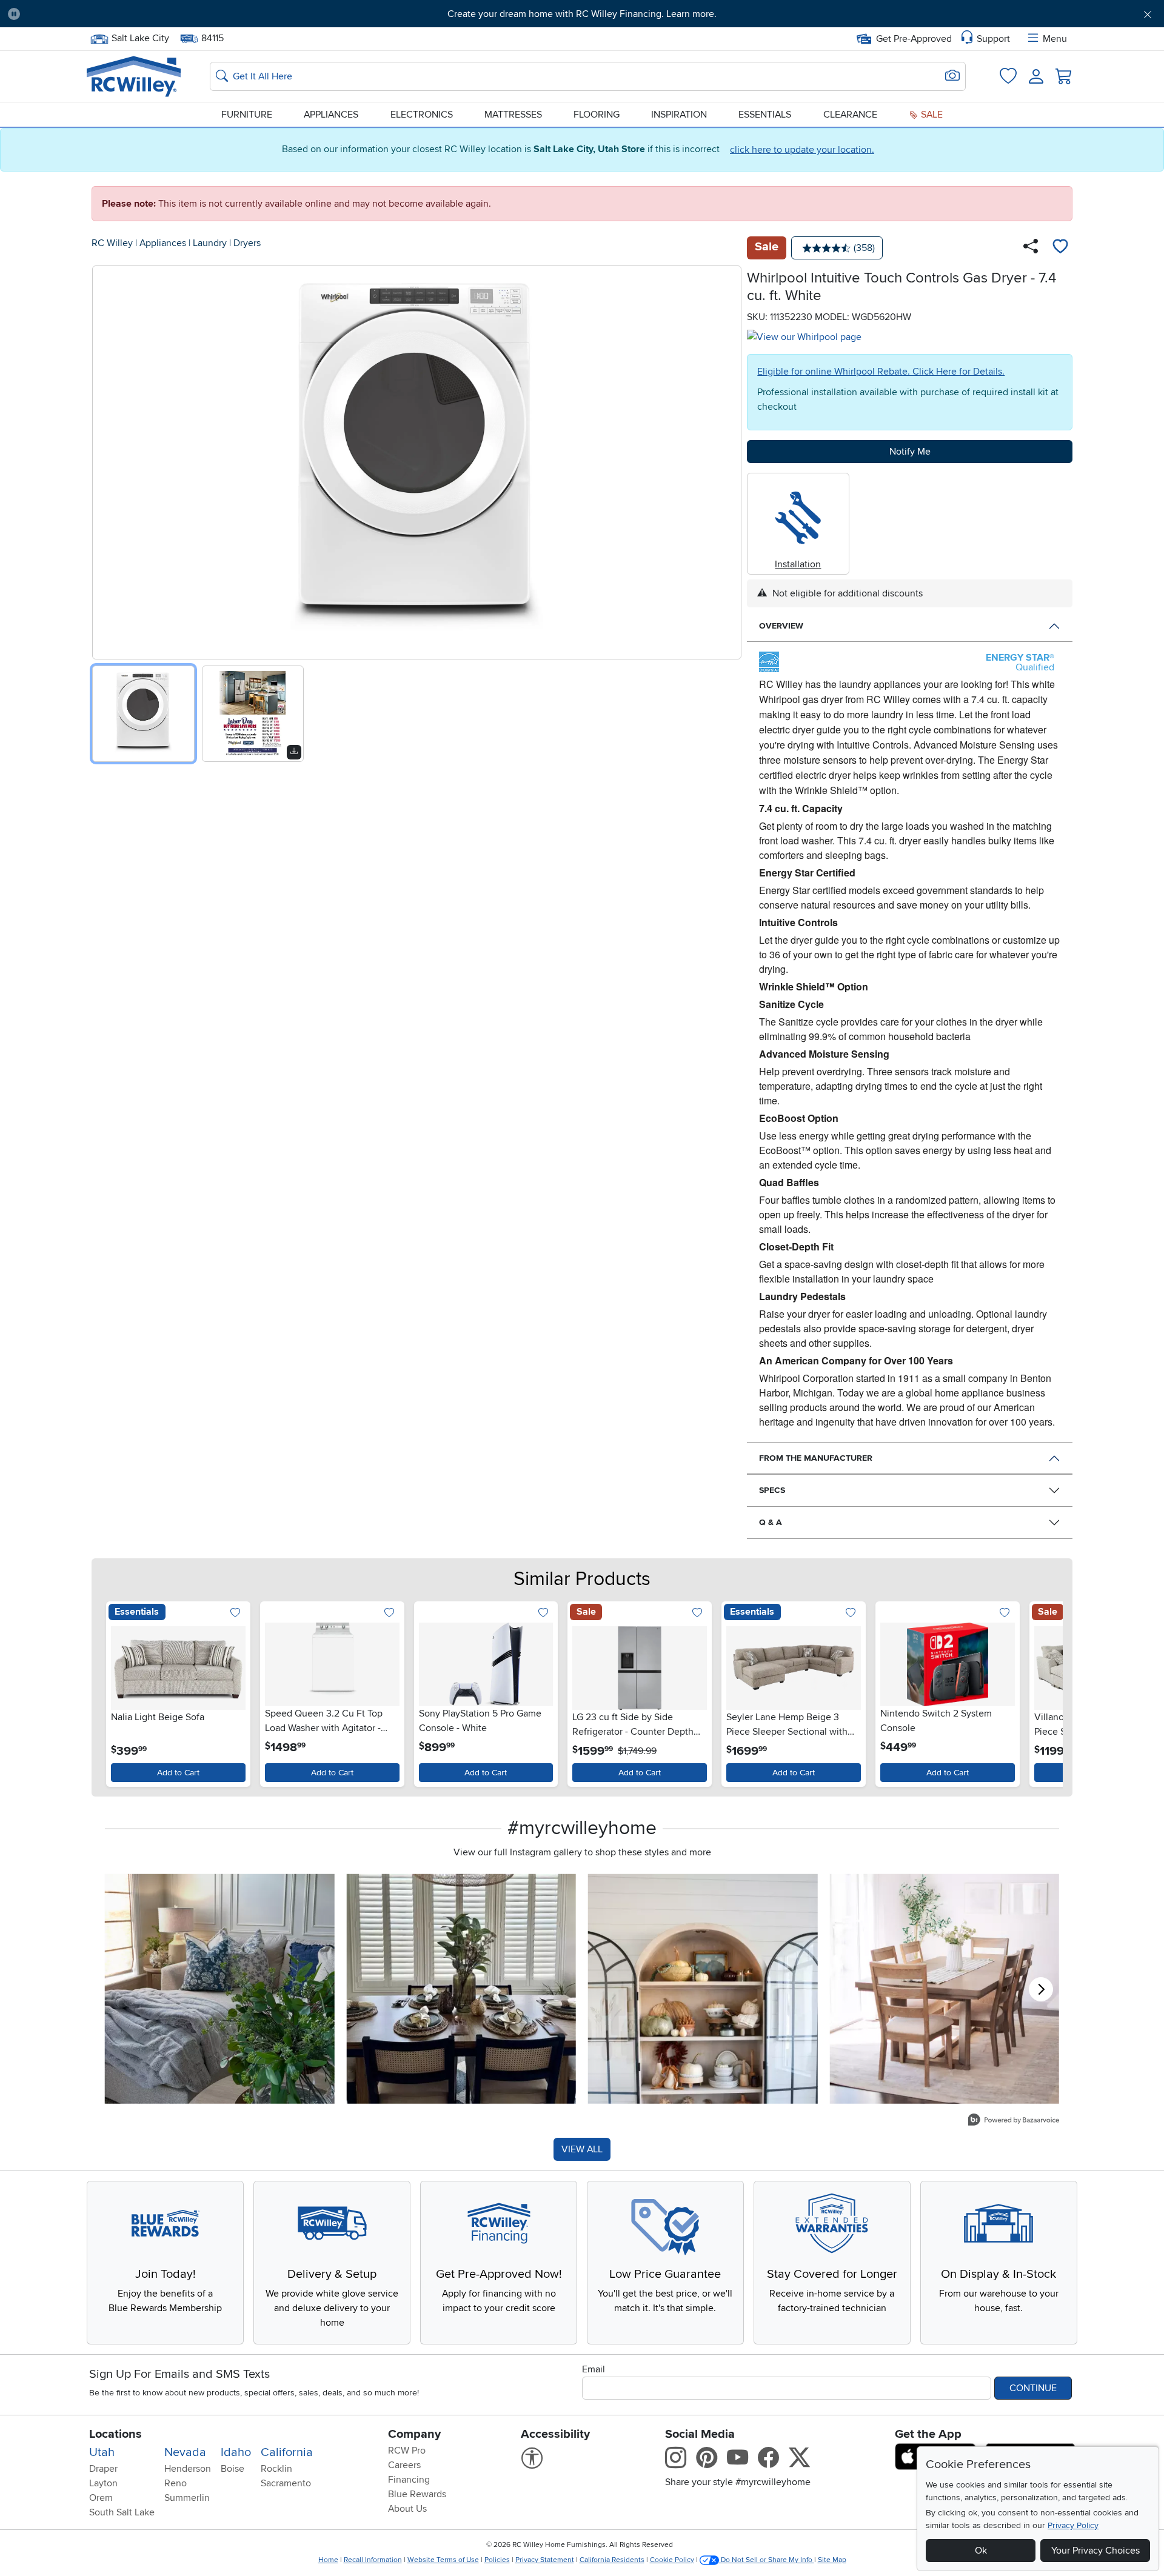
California (287, 2452)
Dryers (247, 243)
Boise (232, 2469)
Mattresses (513, 115)
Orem (101, 2498)
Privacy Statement (545, 2560)
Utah (102, 2452)
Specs (772, 1490)
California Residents (612, 2560)
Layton (103, 2483)
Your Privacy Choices (1095, 2551)
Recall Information (373, 2560)
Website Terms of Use (443, 2560)
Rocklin (276, 2469)
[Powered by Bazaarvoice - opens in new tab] (1014, 2121)
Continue (1033, 2388)
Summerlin (187, 2498)
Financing (409, 2480)
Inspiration (679, 115)
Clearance (850, 115)
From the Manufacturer (816, 1458)
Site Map (832, 2560)
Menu (1055, 39)
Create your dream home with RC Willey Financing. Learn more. (582, 14)
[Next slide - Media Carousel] (1041, 1989)
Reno (176, 2483)
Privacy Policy (1073, 2525)
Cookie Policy (672, 2560)
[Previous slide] (106, 460)
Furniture (247, 115)
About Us (407, 2509)
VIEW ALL (582, 2149)
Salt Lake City (140, 37)
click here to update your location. (802, 150)
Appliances (331, 115)
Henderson (188, 2469)
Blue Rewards (417, 2494)
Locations (115, 2434)
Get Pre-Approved (914, 39)
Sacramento (286, 2483)
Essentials (765, 115)
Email (594, 2369)
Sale (931, 115)
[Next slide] (728, 460)
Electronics (422, 115)
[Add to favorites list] (1060, 248)
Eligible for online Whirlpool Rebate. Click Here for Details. (881, 372)
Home (328, 2560)
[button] (118, 14)
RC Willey (112, 243)
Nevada (185, 2452)
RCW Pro (407, 2451)
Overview (781, 626)
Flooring (597, 115)
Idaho (236, 2452)
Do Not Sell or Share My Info (767, 2560)
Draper (103, 2469)
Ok (981, 2551)
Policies (497, 2560)
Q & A (771, 1522)
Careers (404, 2465)
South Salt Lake (122, 2512)
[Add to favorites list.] (236, 1614)
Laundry (210, 243)
